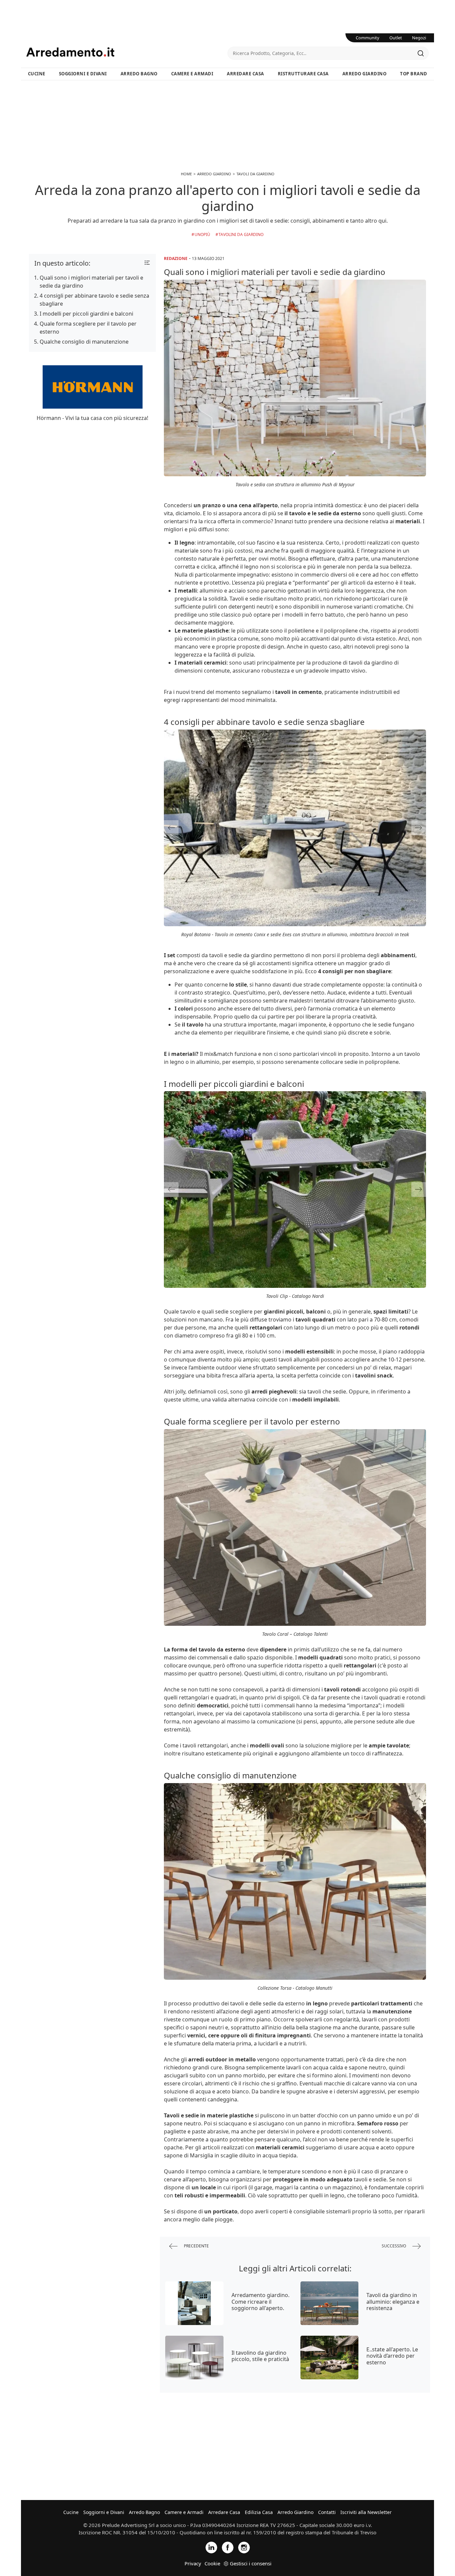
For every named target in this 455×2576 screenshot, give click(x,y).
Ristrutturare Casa (303, 74)
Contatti (327, 2512)
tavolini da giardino (241, 234)
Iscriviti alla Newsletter (366, 2512)
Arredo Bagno (139, 74)
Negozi (419, 38)
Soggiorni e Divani (83, 74)
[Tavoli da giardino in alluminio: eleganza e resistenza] (330, 2303)
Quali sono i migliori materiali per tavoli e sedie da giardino (91, 282)
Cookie (212, 2563)
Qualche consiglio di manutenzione (84, 342)
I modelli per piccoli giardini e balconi (86, 314)
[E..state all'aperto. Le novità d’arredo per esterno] (330, 2358)
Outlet (396, 38)
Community (368, 38)
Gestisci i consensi (251, 2563)
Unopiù (202, 234)
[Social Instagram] (244, 2547)
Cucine (37, 74)
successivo (394, 2246)
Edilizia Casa (259, 2512)
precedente (196, 2246)
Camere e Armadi (192, 74)
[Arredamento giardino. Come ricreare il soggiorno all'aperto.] (194, 2303)
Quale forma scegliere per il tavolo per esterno (88, 328)
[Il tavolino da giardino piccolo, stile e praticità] (194, 2358)
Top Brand (414, 74)
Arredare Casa (245, 74)
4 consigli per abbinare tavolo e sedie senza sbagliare (94, 300)
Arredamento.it (127, 52)
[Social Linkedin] (211, 2547)
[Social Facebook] (228, 2547)
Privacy (193, 2563)
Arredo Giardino (365, 74)
